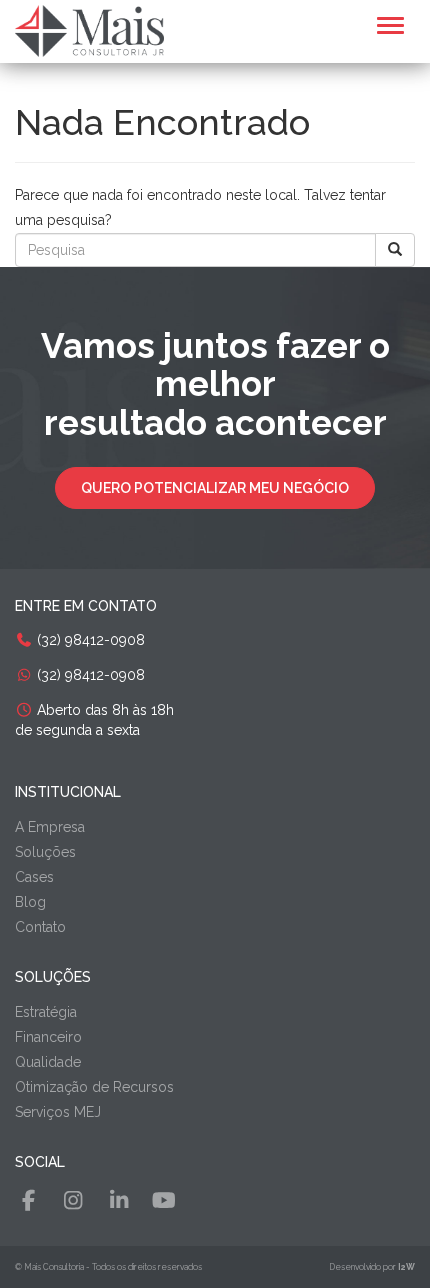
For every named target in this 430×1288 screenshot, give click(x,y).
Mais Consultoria (54, 1267)
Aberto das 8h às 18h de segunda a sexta (94, 720)
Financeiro (48, 1037)
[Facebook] (28, 1200)
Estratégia (46, 1012)
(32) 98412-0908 (89, 640)
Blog (30, 902)
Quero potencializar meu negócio (215, 488)
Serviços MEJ (58, 1112)
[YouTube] (164, 1200)
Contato (40, 927)
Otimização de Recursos (94, 1087)
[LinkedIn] (119, 1200)
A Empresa (50, 827)
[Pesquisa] (395, 250)
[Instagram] (73, 1200)
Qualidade (48, 1062)
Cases (34, 877)
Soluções (45, 852)
